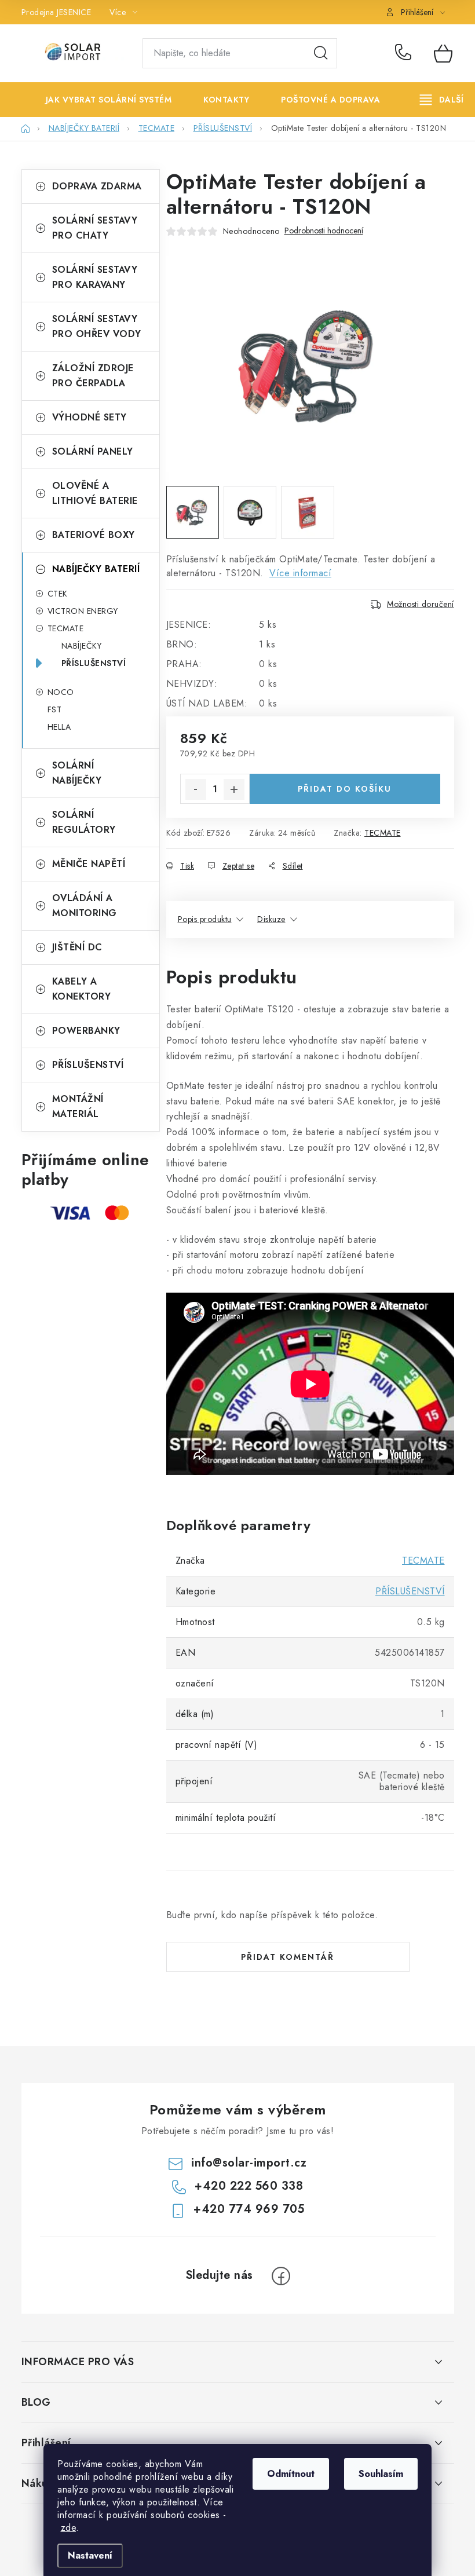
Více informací (300, 573)
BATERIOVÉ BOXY (94, 535)
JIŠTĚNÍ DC (77, 947)
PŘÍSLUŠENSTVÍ (94, 663)
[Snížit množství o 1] (196, 789)
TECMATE (66, 628)
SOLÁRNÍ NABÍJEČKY (77, 773)
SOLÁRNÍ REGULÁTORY (84, 822)
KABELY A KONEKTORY (82, 989)
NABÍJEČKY (82, 646)
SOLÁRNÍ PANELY (93, 451)
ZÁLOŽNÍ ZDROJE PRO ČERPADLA (93, 376)
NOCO (61, 692)
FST (55, 709)
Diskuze (271, 919)
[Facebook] (281, 2276)
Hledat (321, 53)
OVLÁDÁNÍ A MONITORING (85, 905)
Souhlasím (381, 2474)
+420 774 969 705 (249, 2209)
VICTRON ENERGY (83, 611)
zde (69, 2528)
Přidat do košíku (345, 789)
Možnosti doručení (421, 604)
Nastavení (90, 2555)
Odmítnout (291, 2474)
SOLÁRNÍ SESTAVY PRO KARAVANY (95, 277)
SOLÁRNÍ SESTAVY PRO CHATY (95, 228)
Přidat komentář (288, 1957)
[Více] (442, 100)
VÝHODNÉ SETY (89, 417)
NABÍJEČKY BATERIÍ (96, 569)
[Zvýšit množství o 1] (234, 789)
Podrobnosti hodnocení (324, 231)
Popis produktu (205, 919)
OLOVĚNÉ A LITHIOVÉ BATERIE (95, 493)
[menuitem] (100, 100)
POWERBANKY (86, 1031)
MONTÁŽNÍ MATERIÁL (78, 1106)
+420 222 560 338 (406, 53)
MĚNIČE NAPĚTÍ (89, 864)
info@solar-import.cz (249, 2163)
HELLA (59, 727)
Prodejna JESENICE (56, 12)
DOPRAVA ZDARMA (97, 186)
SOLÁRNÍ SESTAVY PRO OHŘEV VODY (97, 326)
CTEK (58, 594)
